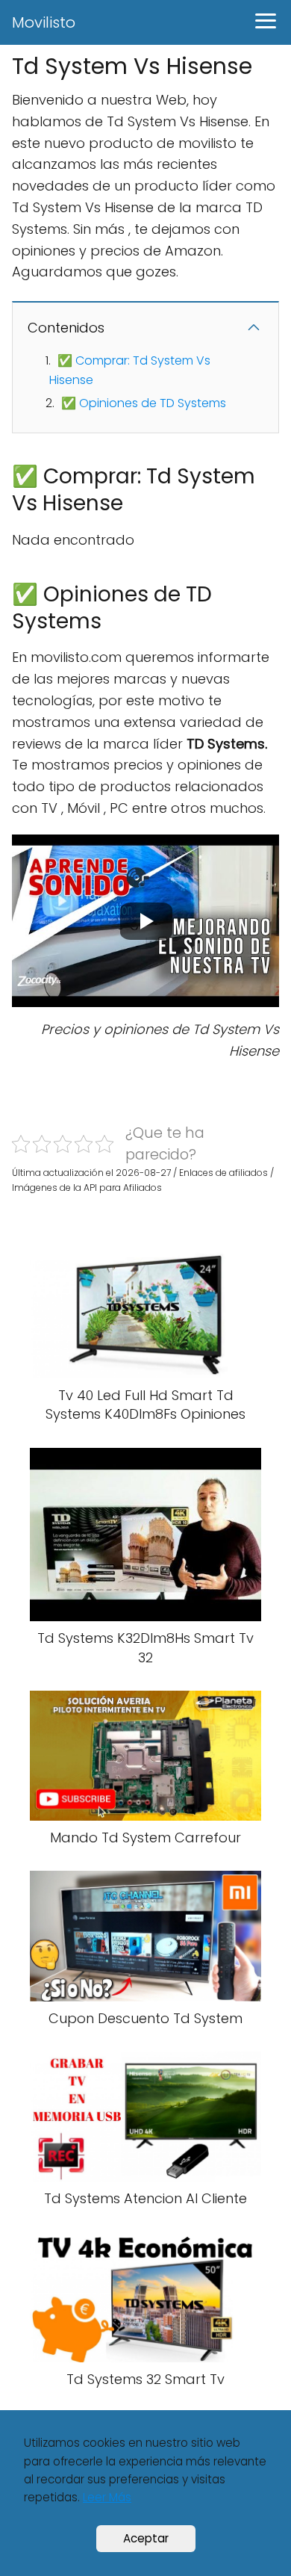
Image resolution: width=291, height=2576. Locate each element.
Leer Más (107, 2497)
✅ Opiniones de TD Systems (144, 403)
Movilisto (44, 22)
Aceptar (146, 2538)
